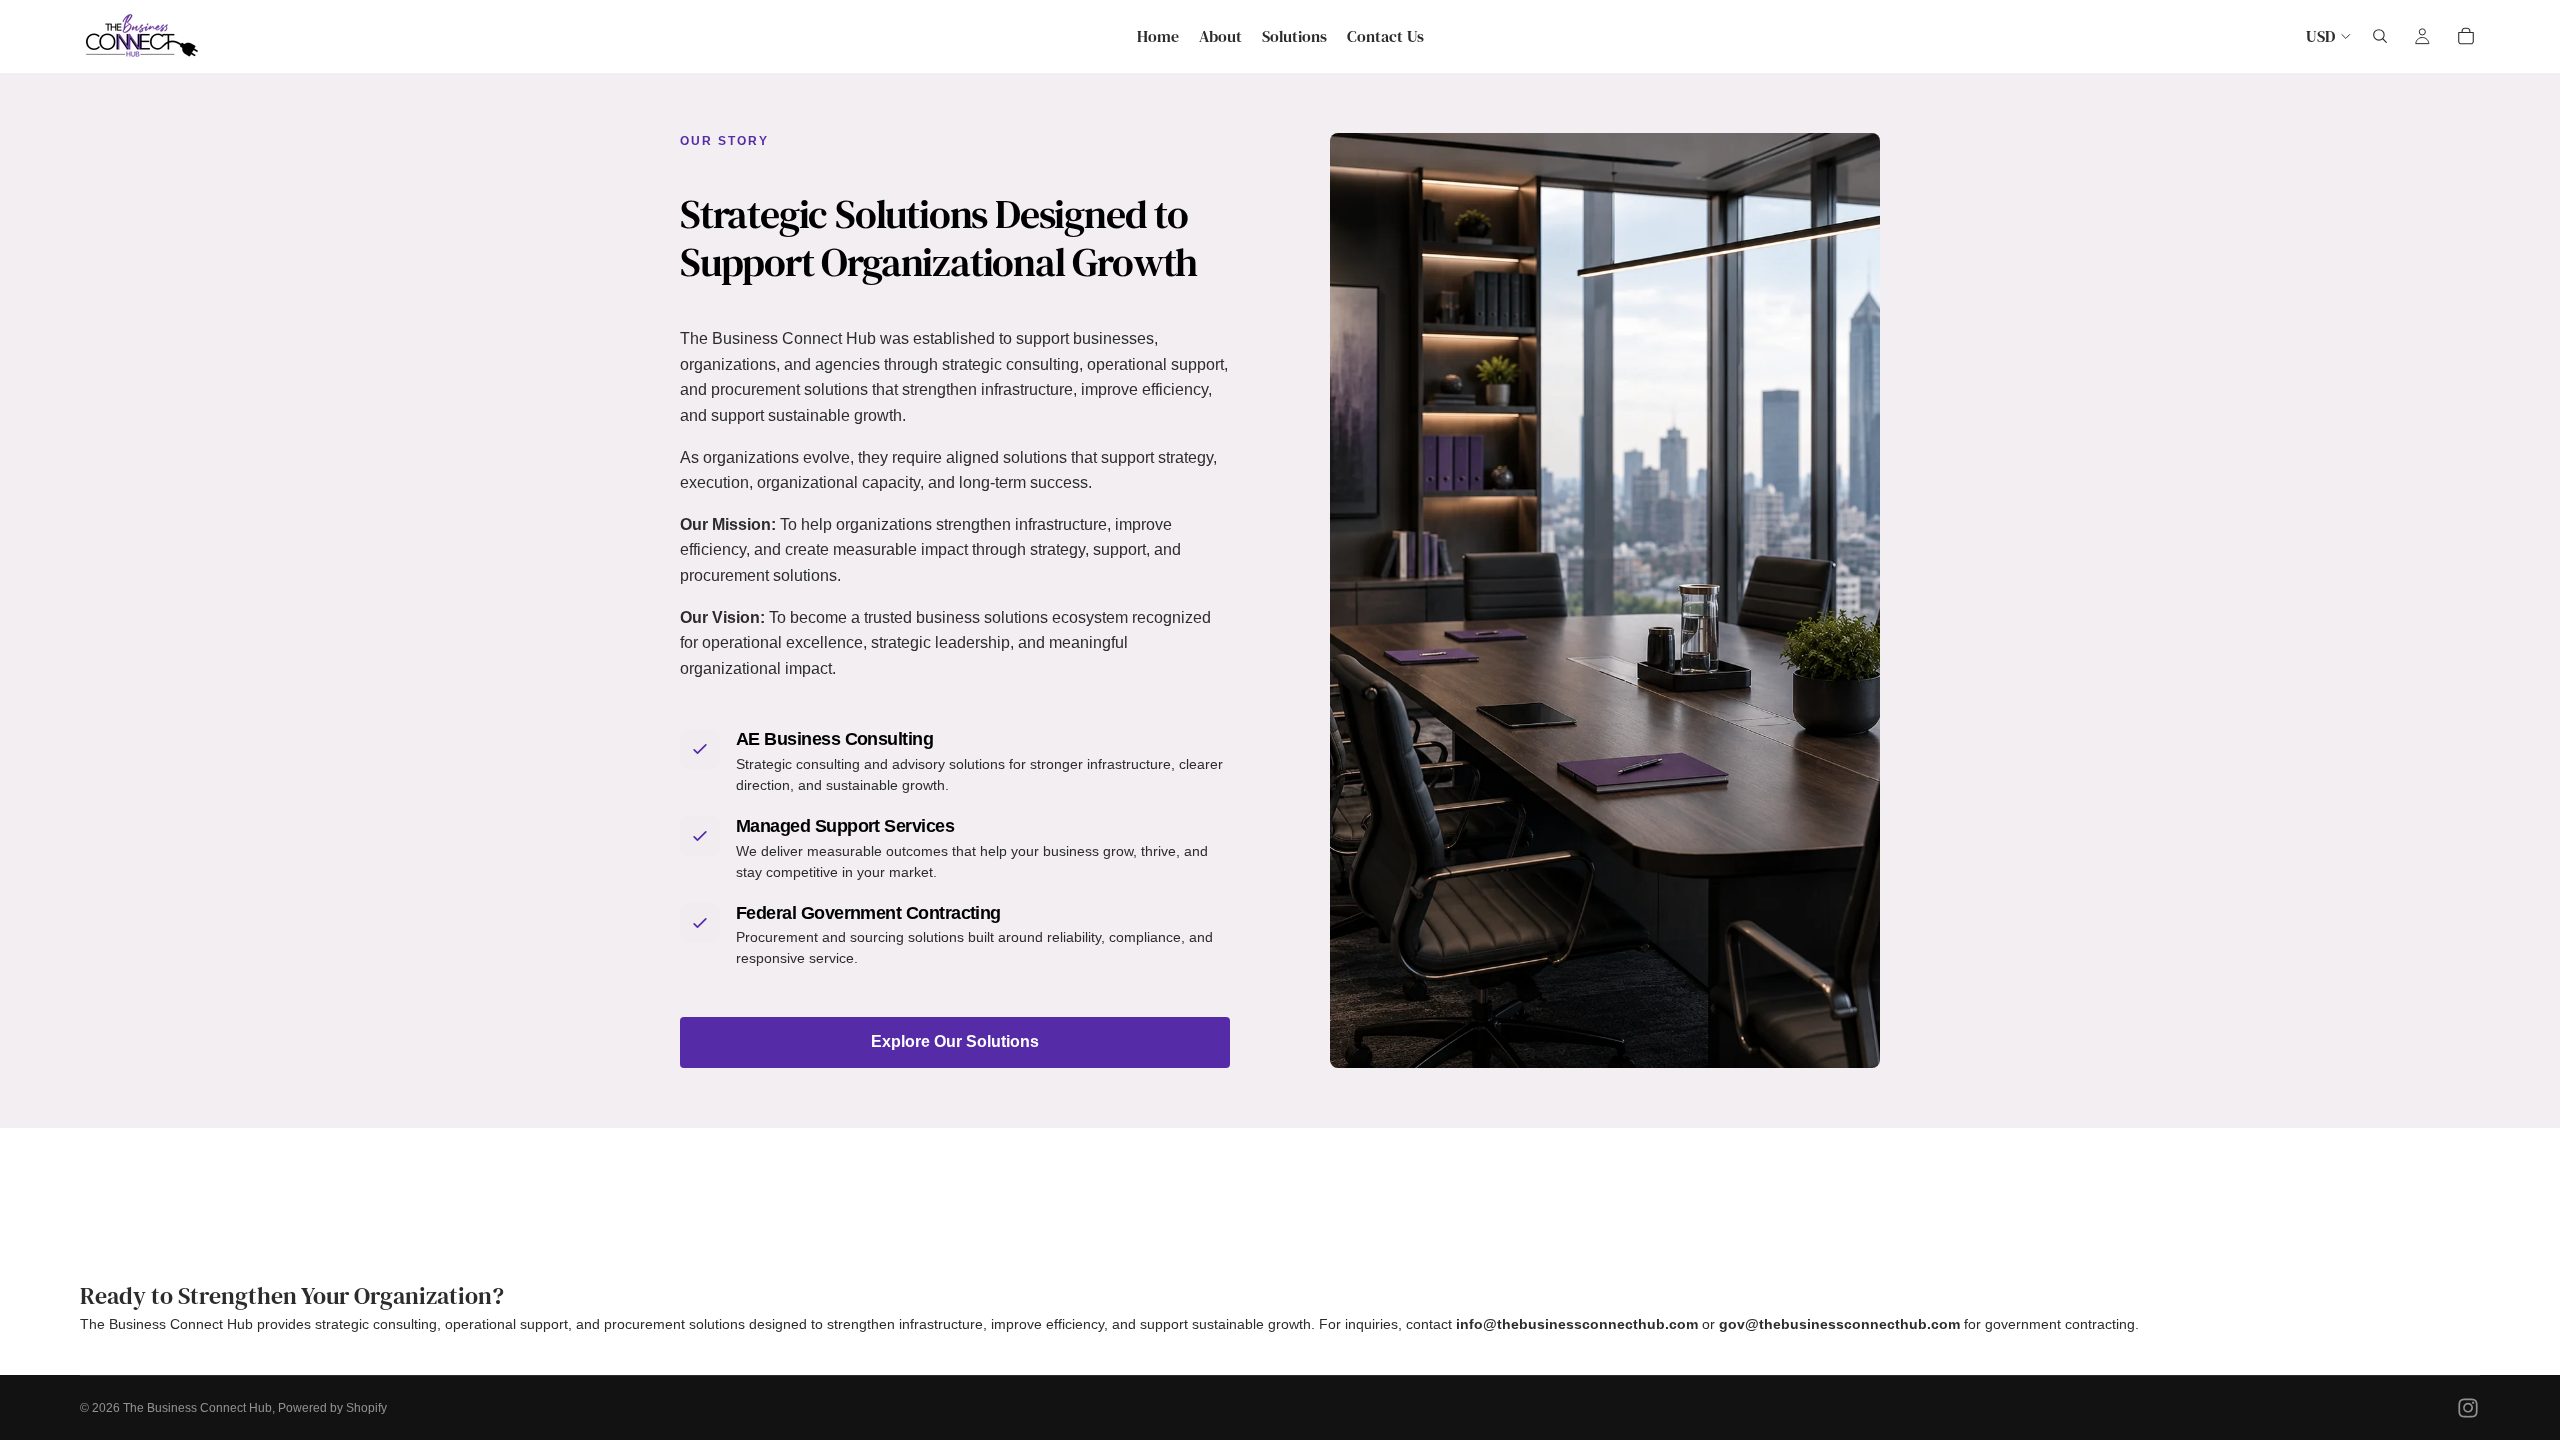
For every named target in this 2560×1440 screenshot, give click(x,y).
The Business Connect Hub (197, 1408)
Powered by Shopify (332, 1408)
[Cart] (2466, 36)
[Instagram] (2468, 1408)
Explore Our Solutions (955, 1041)
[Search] (2380, 36)
